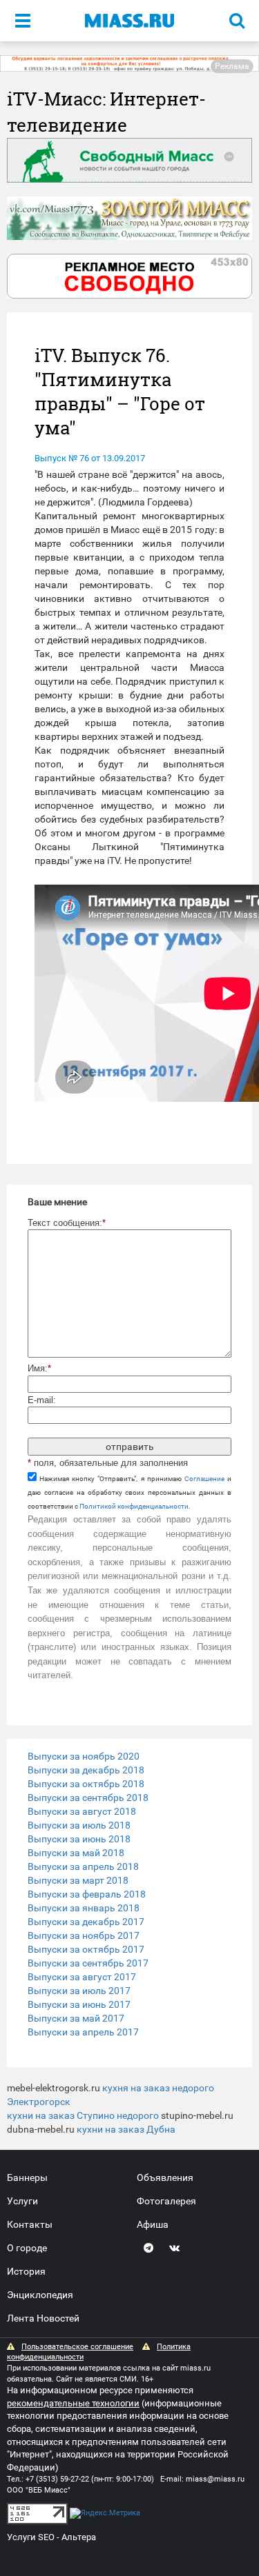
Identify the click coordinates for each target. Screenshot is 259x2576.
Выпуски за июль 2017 (79, 1991)
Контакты (30, 2224)
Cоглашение (204, 1479)
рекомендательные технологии (73, 2403)
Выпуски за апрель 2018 (83, 1866)
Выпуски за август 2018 (82, 1811)
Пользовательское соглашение (77, 2347)
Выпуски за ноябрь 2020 (84, 1756)
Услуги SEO (31, 2537)
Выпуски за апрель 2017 (83, 2032)
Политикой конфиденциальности (134, 1506)
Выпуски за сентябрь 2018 (88, 1798)
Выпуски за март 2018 (78, 1880)
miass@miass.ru (215, 2479)
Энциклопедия (40, 2295)
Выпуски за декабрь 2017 (86, 1922)
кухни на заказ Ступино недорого (83, 2115)
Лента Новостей (43, 2318)
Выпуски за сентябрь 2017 (88, 1963)
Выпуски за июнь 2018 (79, 1839)
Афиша (153, 2224)
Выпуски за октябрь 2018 (86, 1784)
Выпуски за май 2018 (76, 1853)
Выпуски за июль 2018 (79, 1825)
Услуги (22, 2201)
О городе (27, 2248)
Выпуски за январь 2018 (84, 1908)
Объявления (165, 2177)
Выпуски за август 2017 (82, 1977)
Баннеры (27, 2177)
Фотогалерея (166, 2201)
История (26, 2271)
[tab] (129, 1756)
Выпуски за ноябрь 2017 (84, 1935)
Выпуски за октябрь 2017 (86, 1949)
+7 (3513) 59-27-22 (57, 2479)
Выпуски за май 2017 (76, 2018)
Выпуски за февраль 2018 (87, 1894)
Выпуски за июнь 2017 (79, 2004)
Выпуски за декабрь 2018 (86, 1770)
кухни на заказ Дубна (126, 2129)
